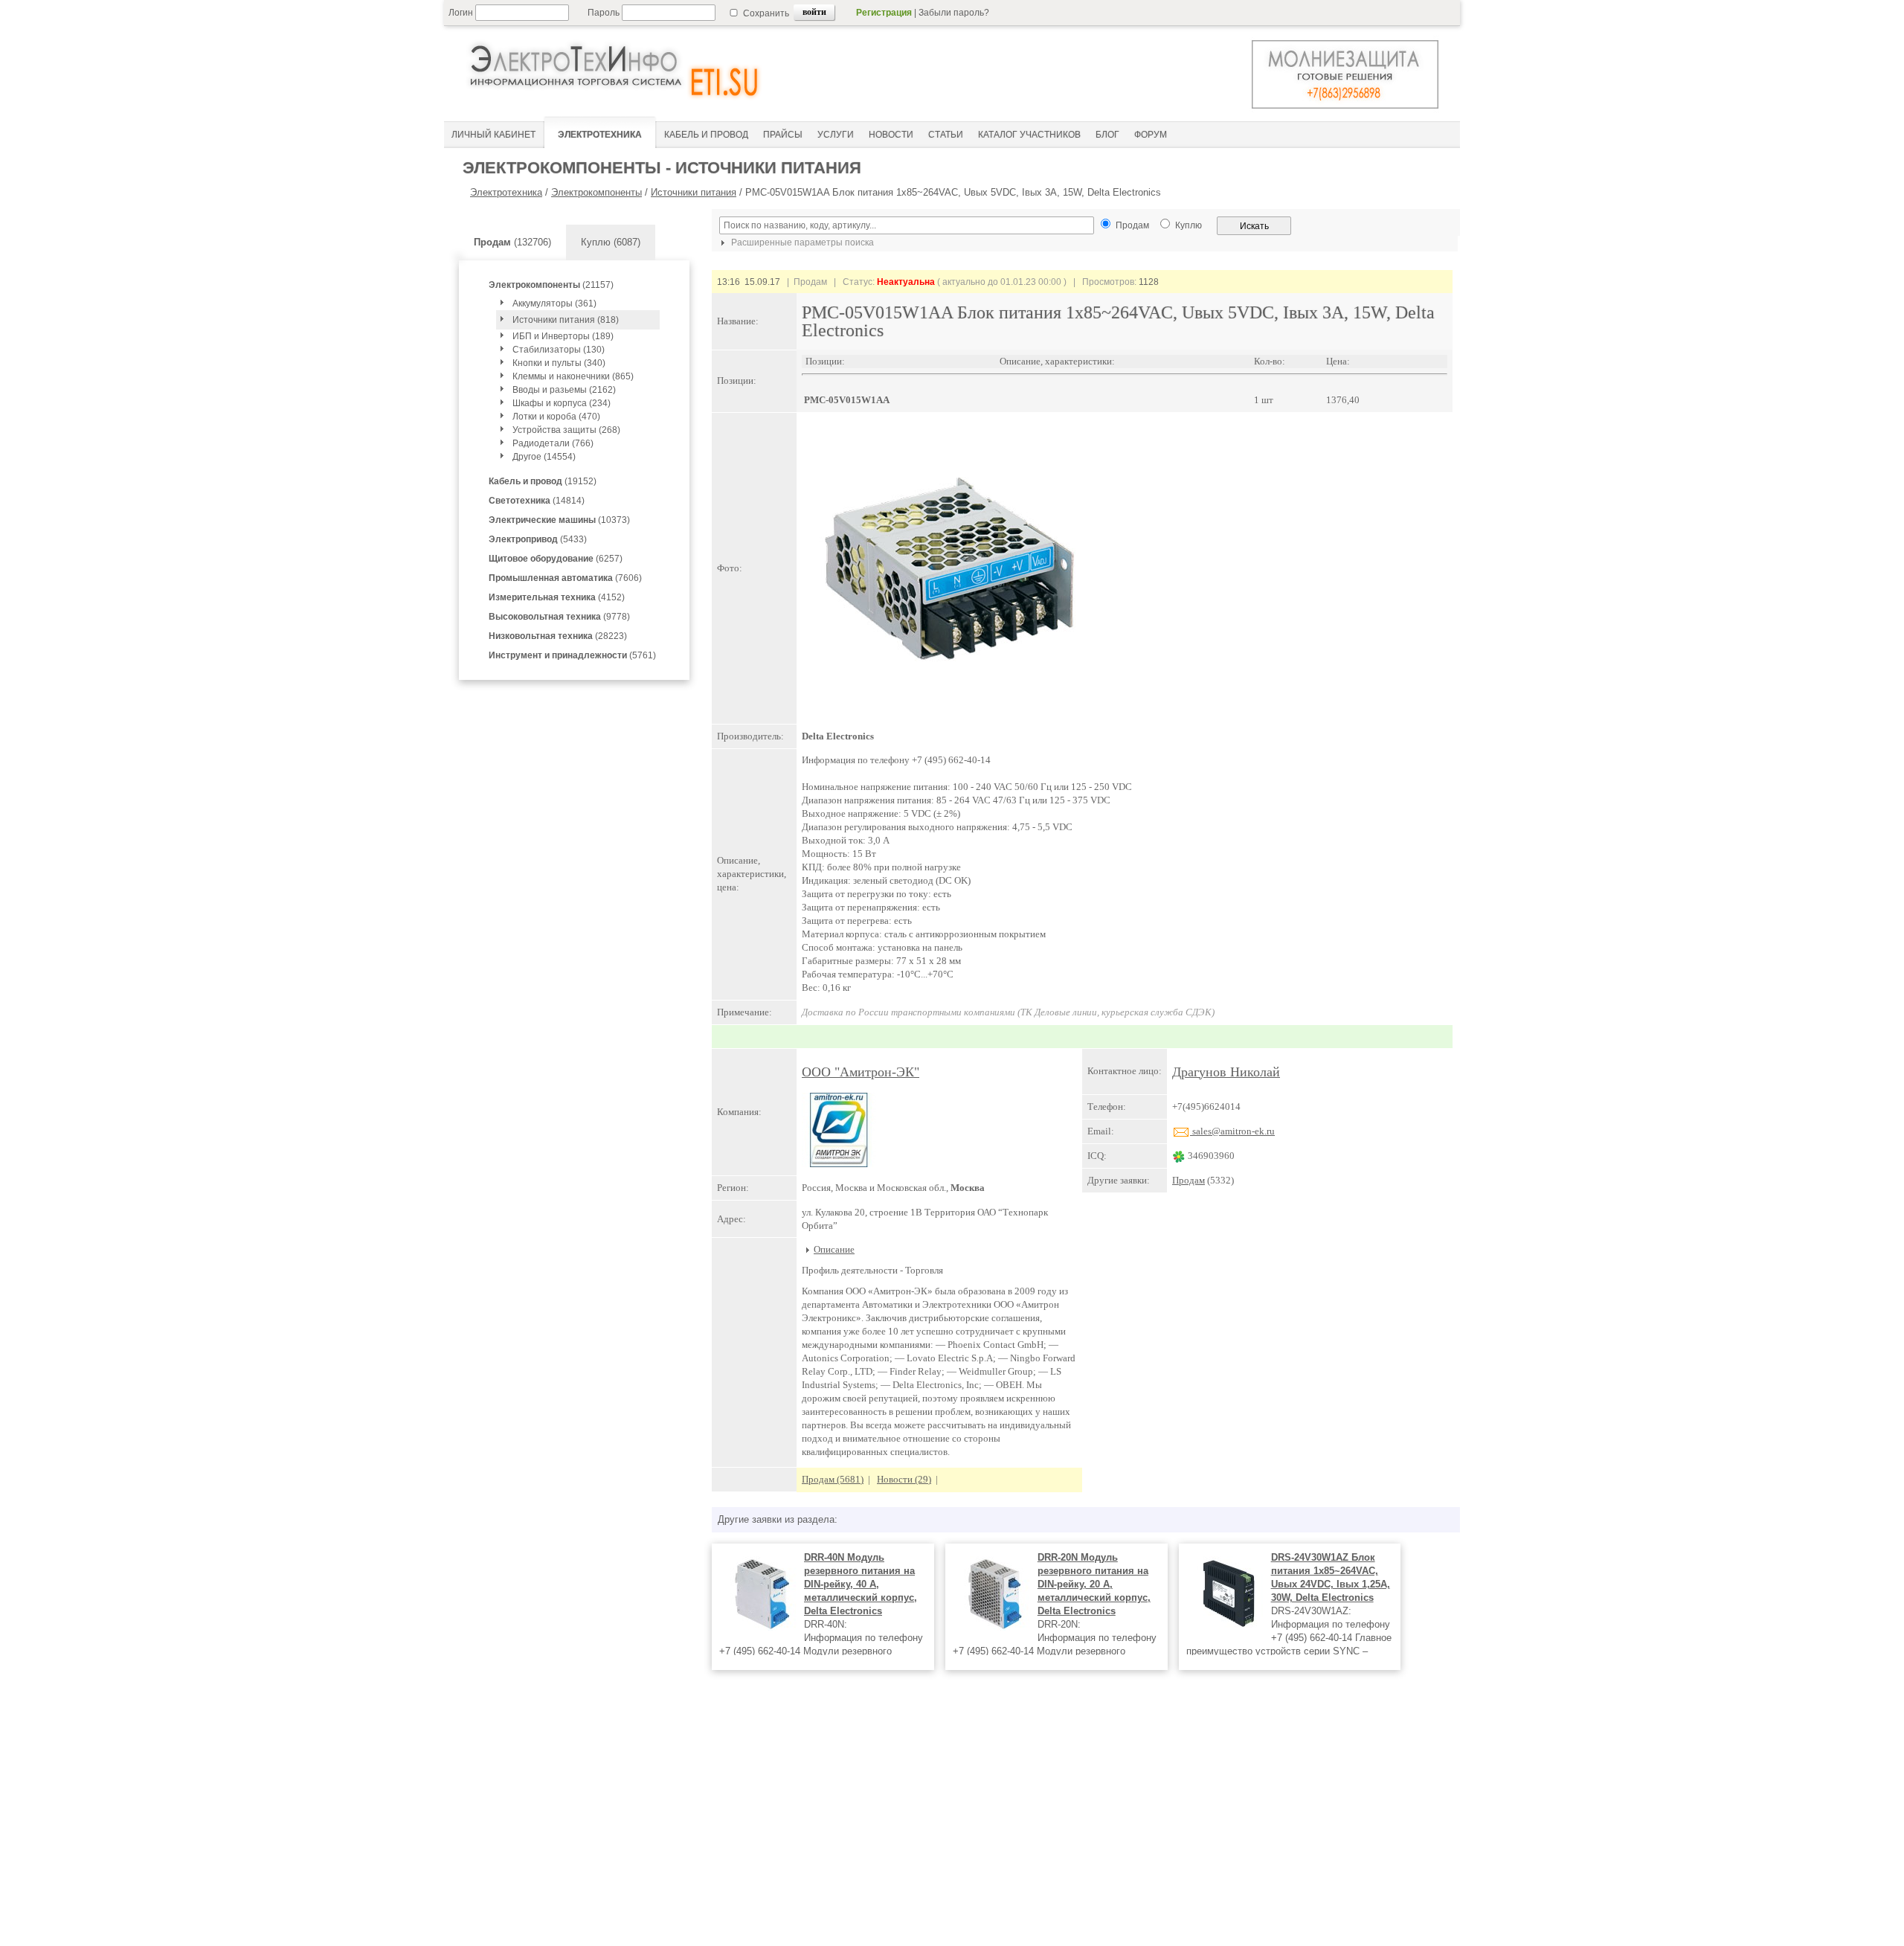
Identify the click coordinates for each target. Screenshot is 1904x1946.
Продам (1189, 1180)
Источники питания (694, 192)
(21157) (551, 285)
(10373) (559, 520)
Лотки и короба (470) (556, 417)
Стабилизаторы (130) (559, 350)
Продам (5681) (833, 1479)
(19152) (543, 481)
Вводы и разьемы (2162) (564, 390)
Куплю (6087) (611, 242)
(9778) (559, 617)
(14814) (537, 501)
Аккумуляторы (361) (554, 304)
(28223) (558, 636)
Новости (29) (904, 1479)
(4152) (557, 597)
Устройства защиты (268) (566, 430)
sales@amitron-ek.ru (1232, 1131)
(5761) (572, 655)
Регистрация (884, 13)
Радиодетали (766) (553, 443)
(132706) (512, 242)
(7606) (565, 578)
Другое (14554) (544, 457)
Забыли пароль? (954, 13)
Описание (834, 1249)
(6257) (556, 559)
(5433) (538, 539)
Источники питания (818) (566, 320)
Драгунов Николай (1226, 1072)
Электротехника (506, 192)
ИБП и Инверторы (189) (563, 336)
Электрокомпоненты (596, 192)
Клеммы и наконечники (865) (573, 376)
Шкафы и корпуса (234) (562, 403)
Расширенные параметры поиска (801, 243)
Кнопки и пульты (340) (559, 363)
